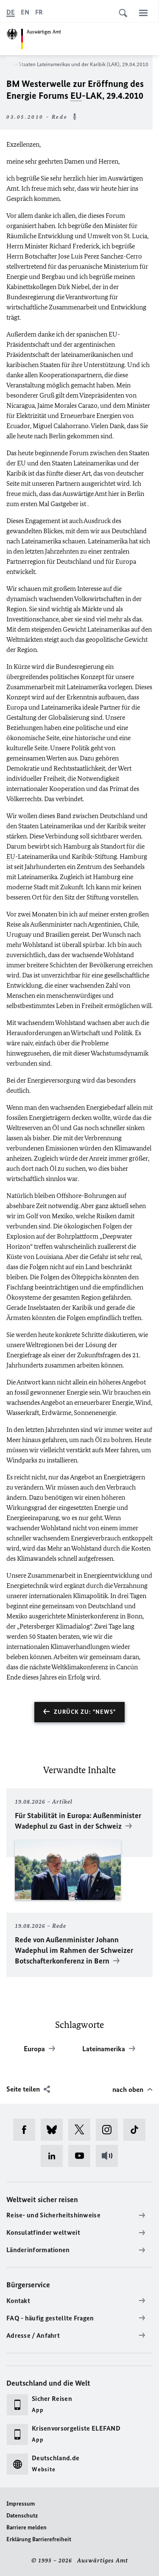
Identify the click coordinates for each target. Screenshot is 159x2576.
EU (76, 96)
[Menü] (143, 13)
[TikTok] (137, 2130)
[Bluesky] (54, 2130)
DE (11, 12)
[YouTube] (82, 2156)
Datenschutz (22, 2516)
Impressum (21, 2504)
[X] (82, 2130)
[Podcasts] (110, 2156)
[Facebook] (27, 2130)
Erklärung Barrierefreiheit (39, 2539)
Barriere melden (26, 2527)
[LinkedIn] (54, 2156)
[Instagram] (110, 2130)
